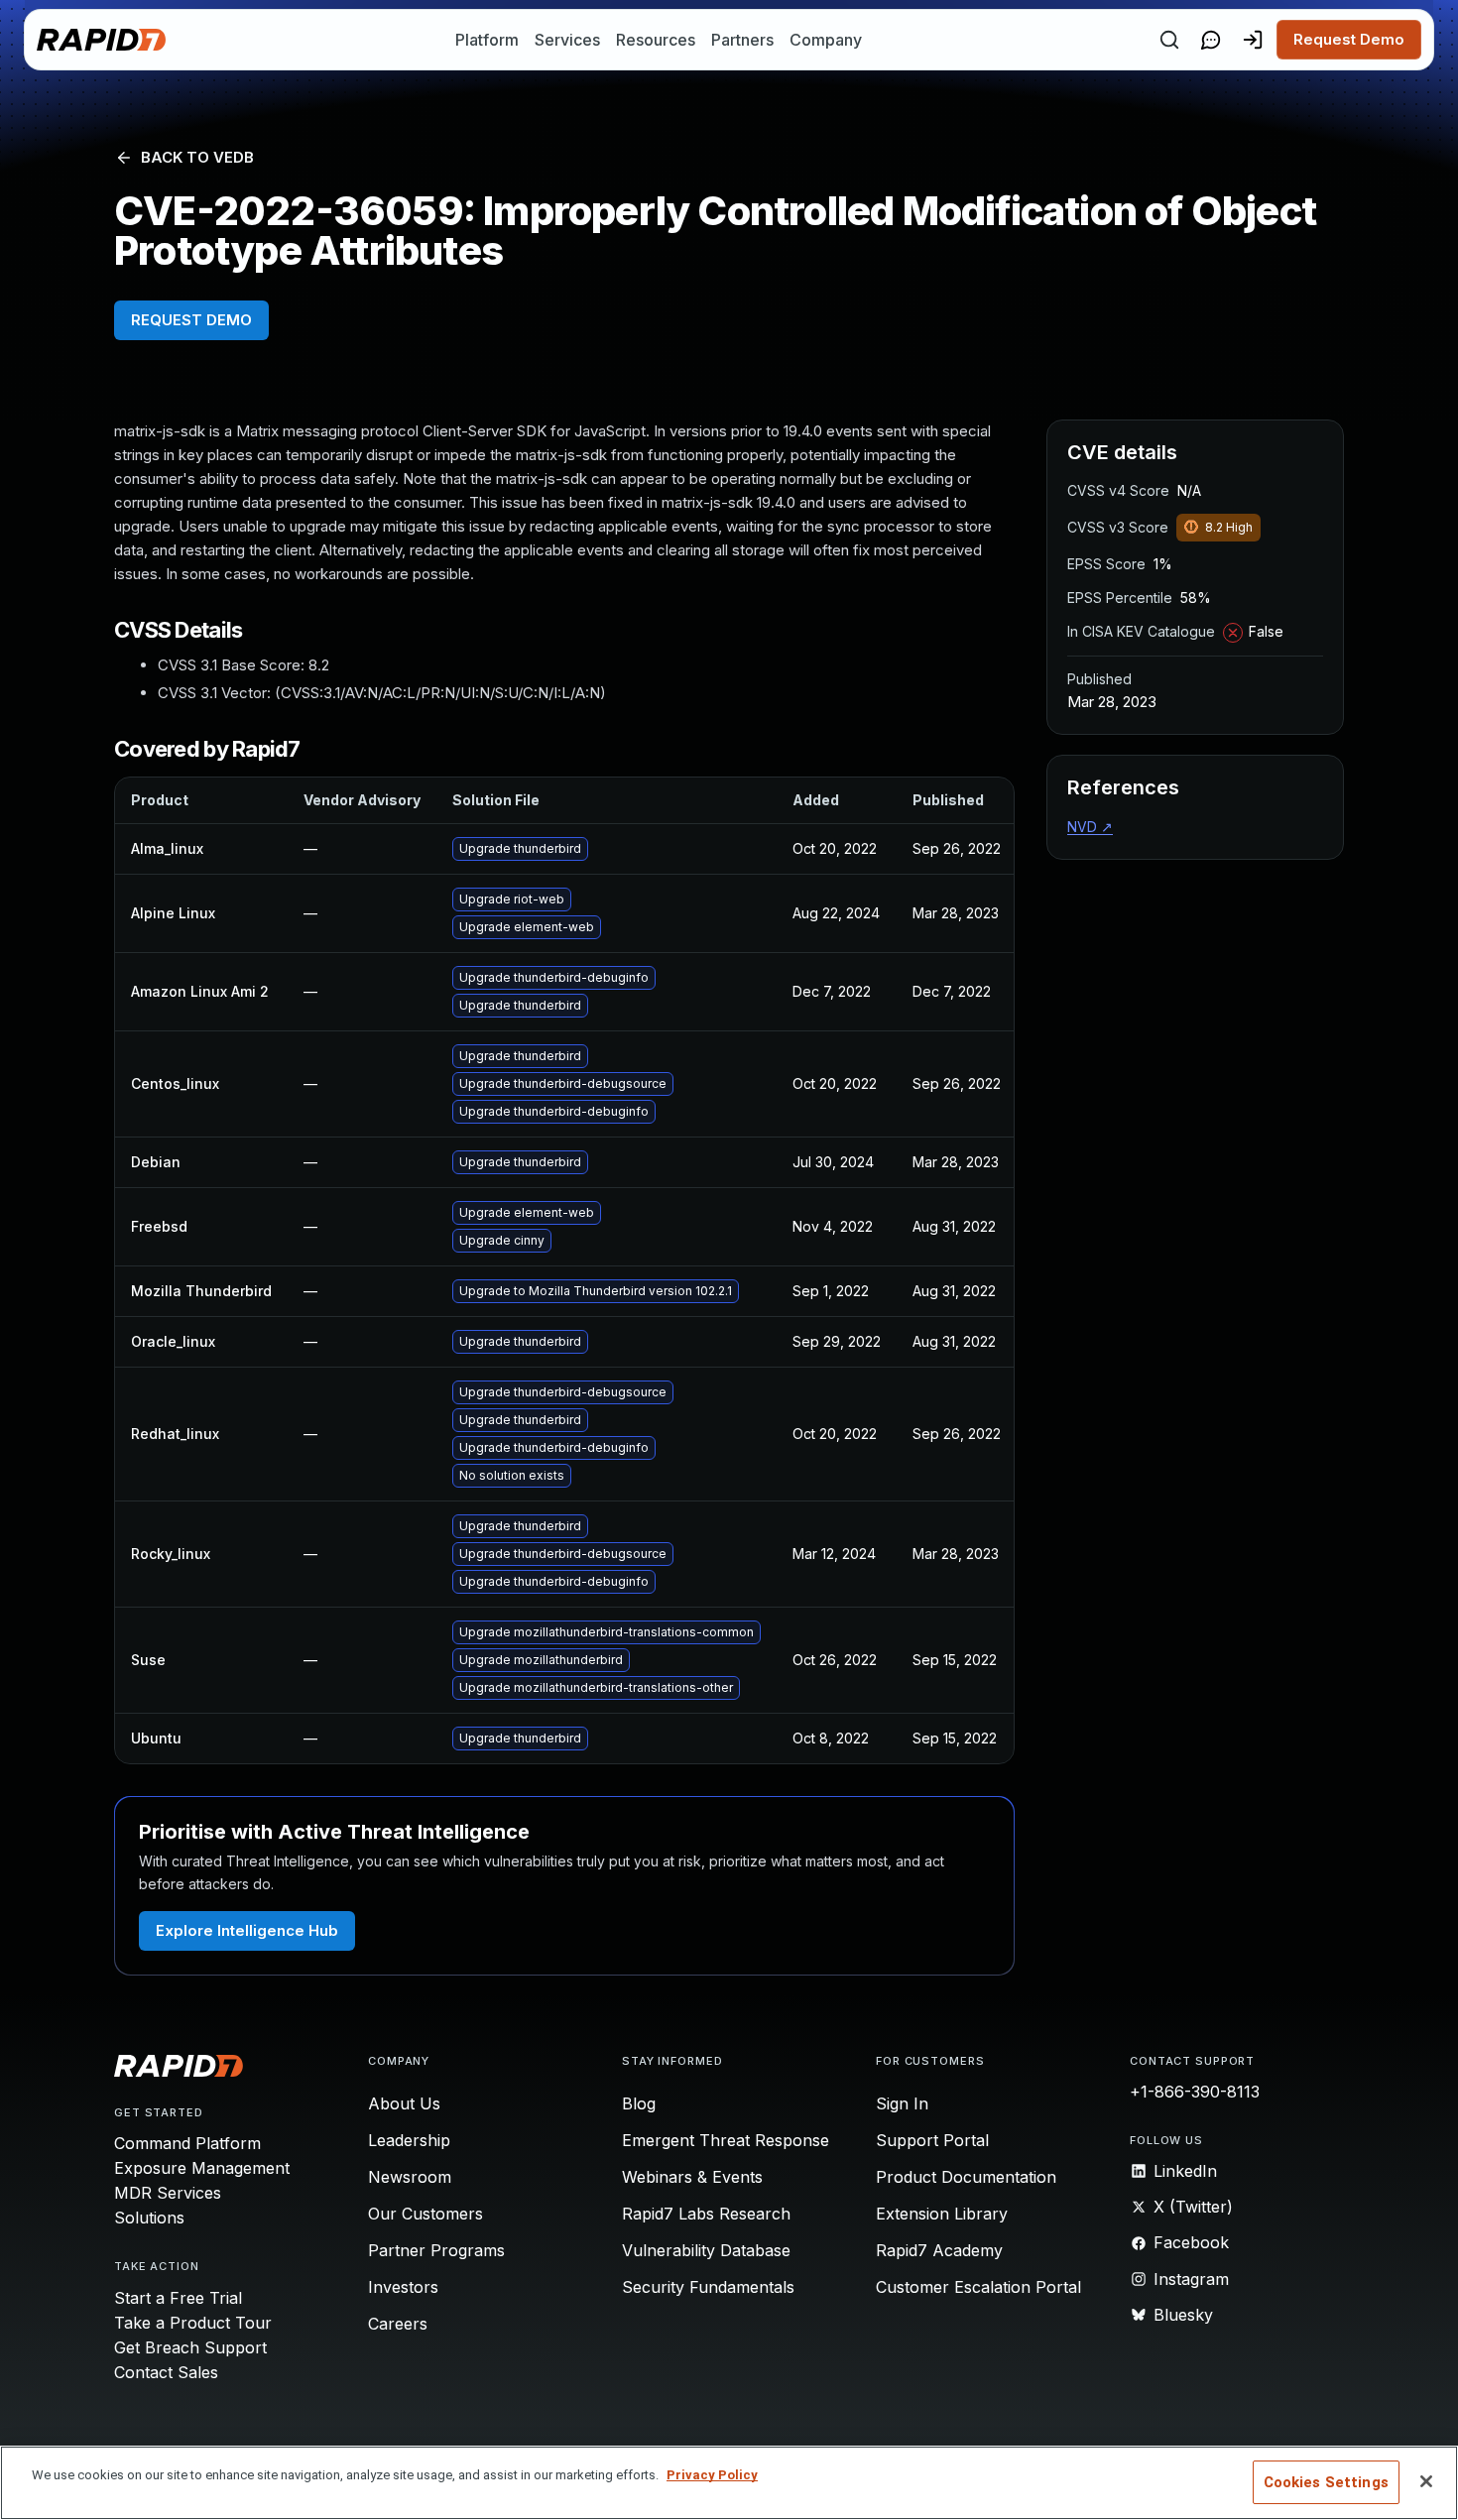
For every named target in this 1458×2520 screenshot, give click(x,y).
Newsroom (410, 2177)
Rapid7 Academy (939, 2250)
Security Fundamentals (708, 2287)
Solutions (149, 2218)
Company (826, 40)
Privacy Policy (712, 2475)
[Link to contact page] (1211, 40)
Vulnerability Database (706, 2250)
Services (567, 40)
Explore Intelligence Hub (247, 1930)
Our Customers (425, 2214)
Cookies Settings (1326, 2482)
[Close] (1426, 2481)
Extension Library (942, 2214)
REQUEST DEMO (191, 320)
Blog (639, 2103)
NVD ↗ (1090, 827)
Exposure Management (202, 2168)
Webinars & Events (692, 2177)
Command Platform (187, 2143)
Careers (398, 2324)
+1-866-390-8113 (1195, 2092)
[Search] (1169, 40)
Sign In (902, 2103)
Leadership (409, 2140)
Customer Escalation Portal (978, 2287)
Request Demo (1349, 39)
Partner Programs (436, 2250)
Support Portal (932, 2140)
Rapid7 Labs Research (706, 2214)
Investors (403, 2287)
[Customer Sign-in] (1253, 40)
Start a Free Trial (178, 2298)
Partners (742, 40)
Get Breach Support (190, 2347)
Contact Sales (166, 2372)
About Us (404, 2103)
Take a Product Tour (193, 2323)
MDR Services (168, 2193)
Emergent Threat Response (726, 2140)
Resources (656, 40)
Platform (487, 40)
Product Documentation (966, 2177)
